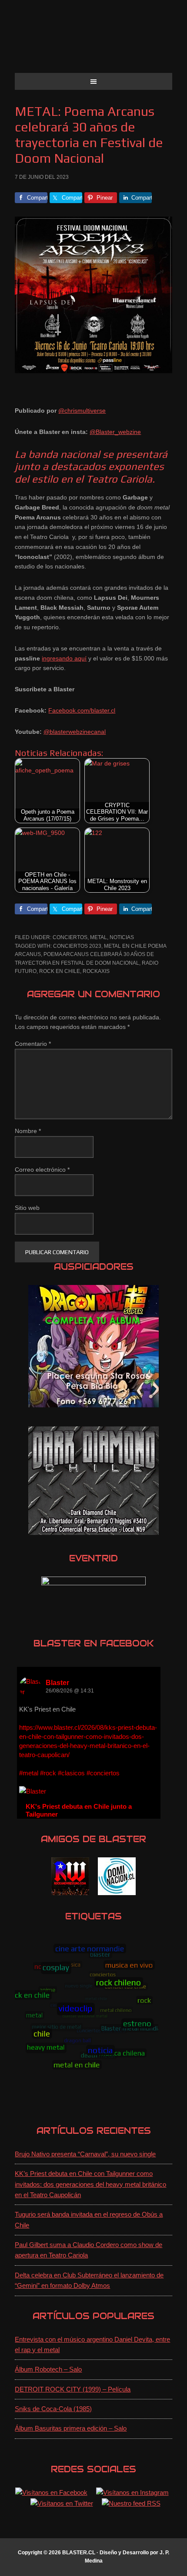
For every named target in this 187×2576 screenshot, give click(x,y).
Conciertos (70, 937)
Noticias (122, 937)
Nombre (28, 1131)
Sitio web (27, 1208)
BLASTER (93, 40)
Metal (99, 937)
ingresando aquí (64, 658)
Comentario (33, 1044)
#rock (48, 1773)
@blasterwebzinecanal (75, 732)
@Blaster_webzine (115, 432)
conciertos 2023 (77, 946)
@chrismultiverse (82, 411)
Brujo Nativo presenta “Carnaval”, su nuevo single (85, 2154)
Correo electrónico (42, 1170)
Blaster (57, 1683)
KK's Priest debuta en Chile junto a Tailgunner (79, 1810)
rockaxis (96, 971)
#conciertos (103, 1773)
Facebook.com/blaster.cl (82, 710)
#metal (29, 1773)
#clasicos (71, 1773)
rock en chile (60, 971)
